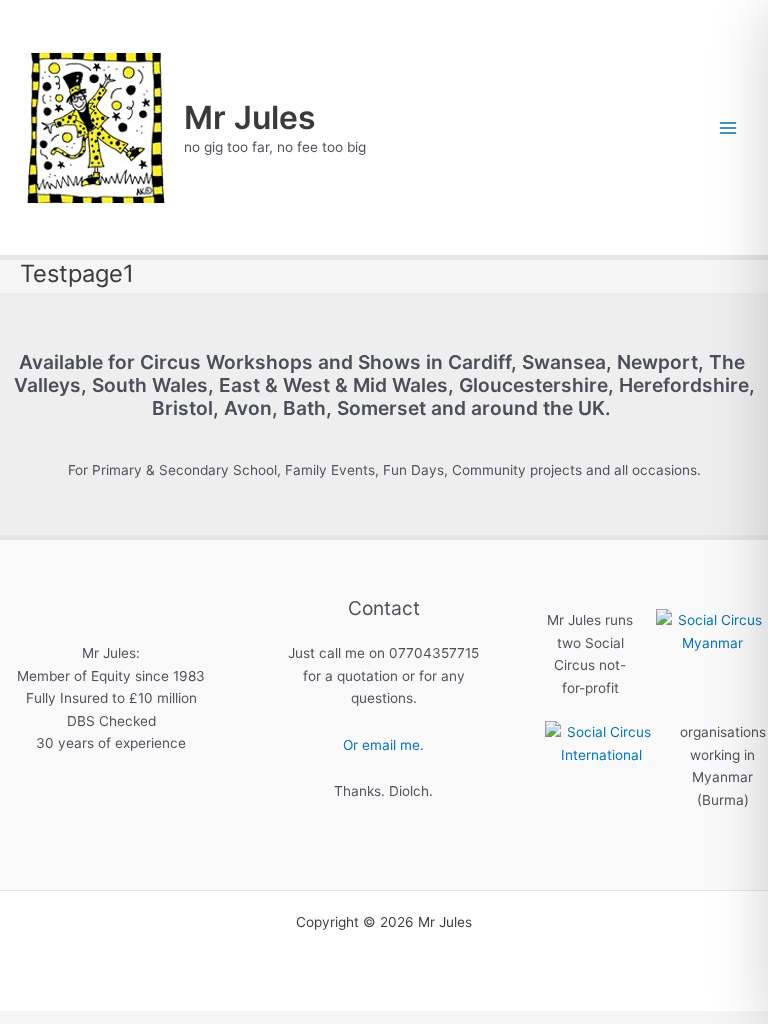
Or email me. (383, 745)
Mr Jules (250, 117)
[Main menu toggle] (728, 127)
